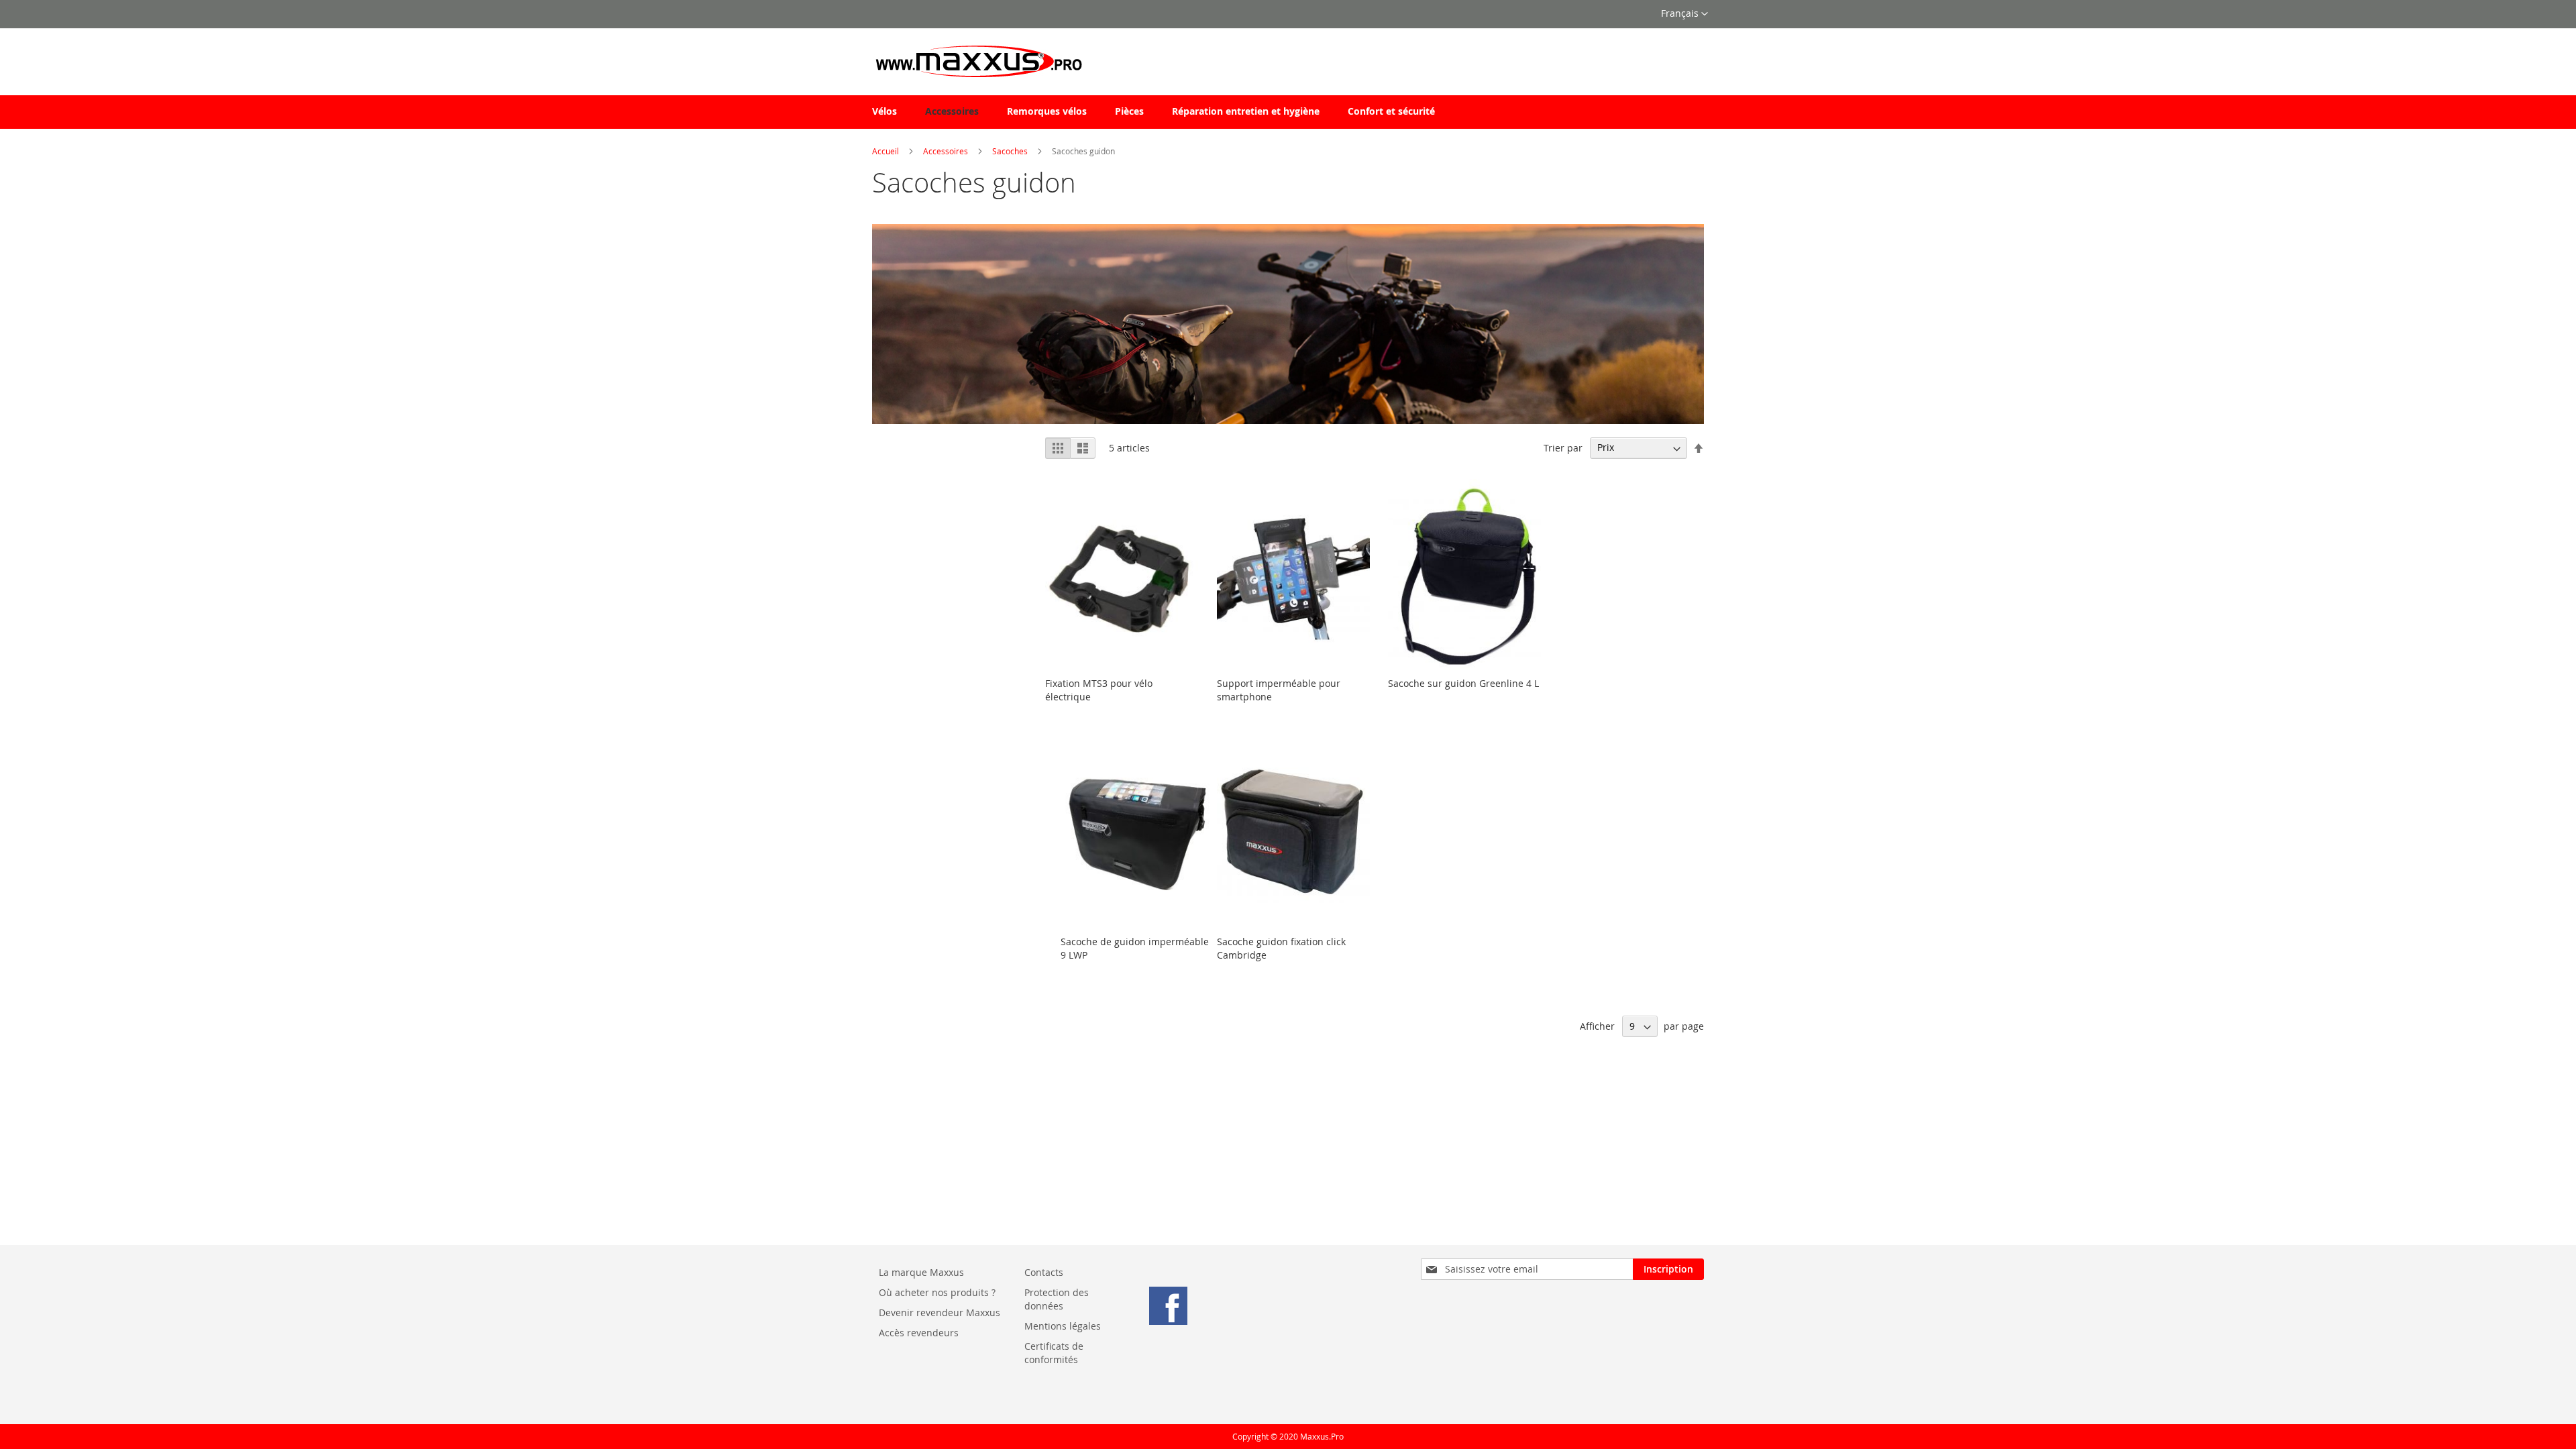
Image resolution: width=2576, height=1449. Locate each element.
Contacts (1044, 1272)
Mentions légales (1064, 1326)
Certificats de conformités (1054, 1353)
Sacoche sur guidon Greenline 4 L (1463, 683)
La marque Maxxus (921, 1272)
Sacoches (1010, 151)
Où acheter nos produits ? (937, 1292)
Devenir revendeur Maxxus (940, 1312)
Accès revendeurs (919, 1333)
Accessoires (946, 151)
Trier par (1563, 447)
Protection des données (1057, 1299)
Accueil (885, 151)
